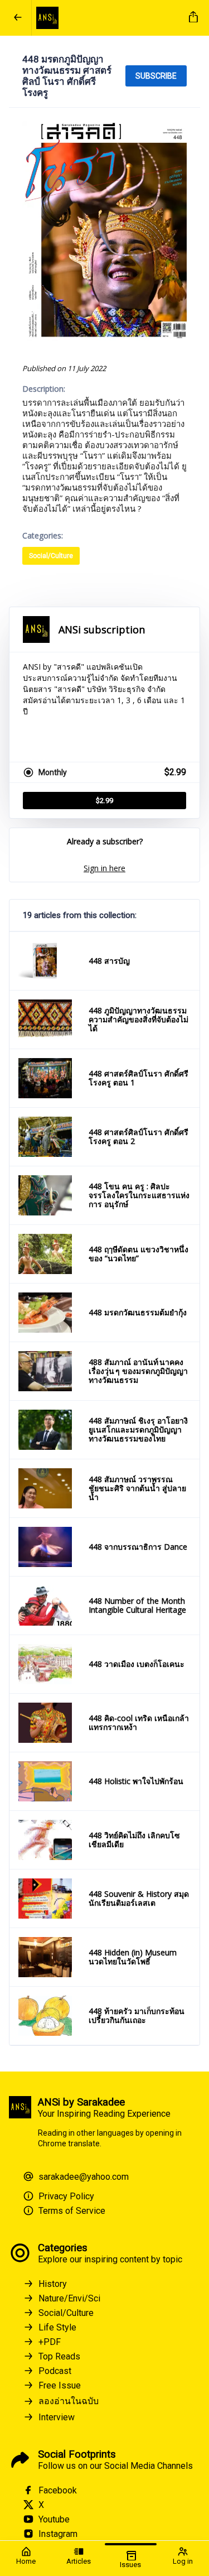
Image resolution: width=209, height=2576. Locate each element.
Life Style (57, 2327)
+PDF (50, 2342)
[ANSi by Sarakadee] (108, 18)
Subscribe (156, 76)
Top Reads (59, 2356)
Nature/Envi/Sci (69, 2298)
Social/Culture (51, 556)
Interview (57, 2417)
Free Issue (60, 2385)
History (53, 2284)
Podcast (55, 2371)
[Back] (18, 18)
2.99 (104, 801)
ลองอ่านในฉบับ (69, 2401)
